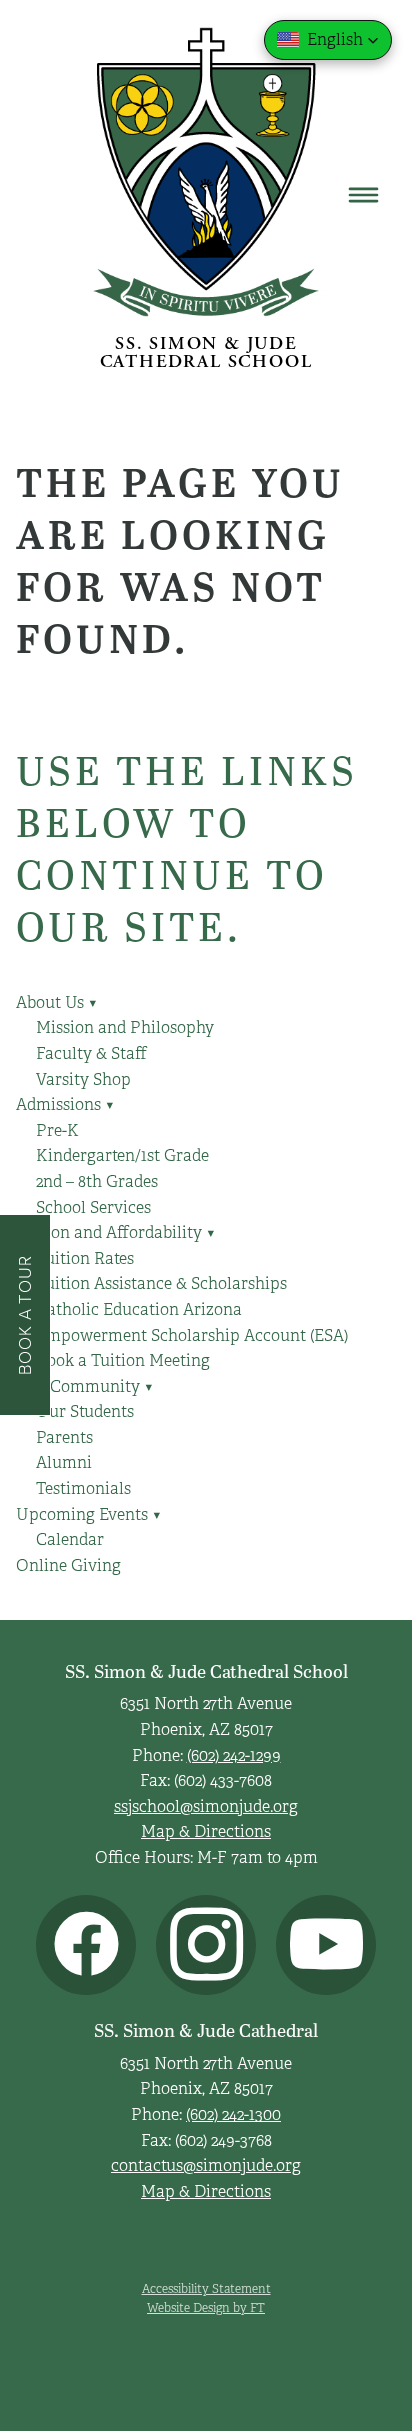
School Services (93, 1208)
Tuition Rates (85, 1259)
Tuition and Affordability (116, 1233)
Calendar (70, 1540)
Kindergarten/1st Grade (122, 1156)
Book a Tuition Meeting (123, 1361)
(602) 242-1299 (234, 1756)
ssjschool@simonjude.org (206, 1807)
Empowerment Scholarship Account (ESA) (192, 1336)
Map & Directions (206, 1832)
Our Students (85, 1412)
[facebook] (86, 1945)
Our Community (85, 1387)
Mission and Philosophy (125, 1028)
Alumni (64, 1463)
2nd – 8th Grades (97, 1182)
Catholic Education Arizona (139, 1310)
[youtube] (326, 1945)
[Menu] (363, 195)
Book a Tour (24, 1314)
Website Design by (206, 2307)
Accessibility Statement (206, 2288)
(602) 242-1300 (233, 2115)
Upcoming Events (89, 1515)
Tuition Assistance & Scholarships (161, 1284)
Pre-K (57, 1131)
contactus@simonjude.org (206, 2166)
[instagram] (206, 1945)
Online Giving (68, 1566)
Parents (64, 1438)
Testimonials (83, 1489)
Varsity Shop (83, 1080)
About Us (57, 1003)
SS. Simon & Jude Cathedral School (206, 353)
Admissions (65, 1105)
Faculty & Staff (91, 1054)
